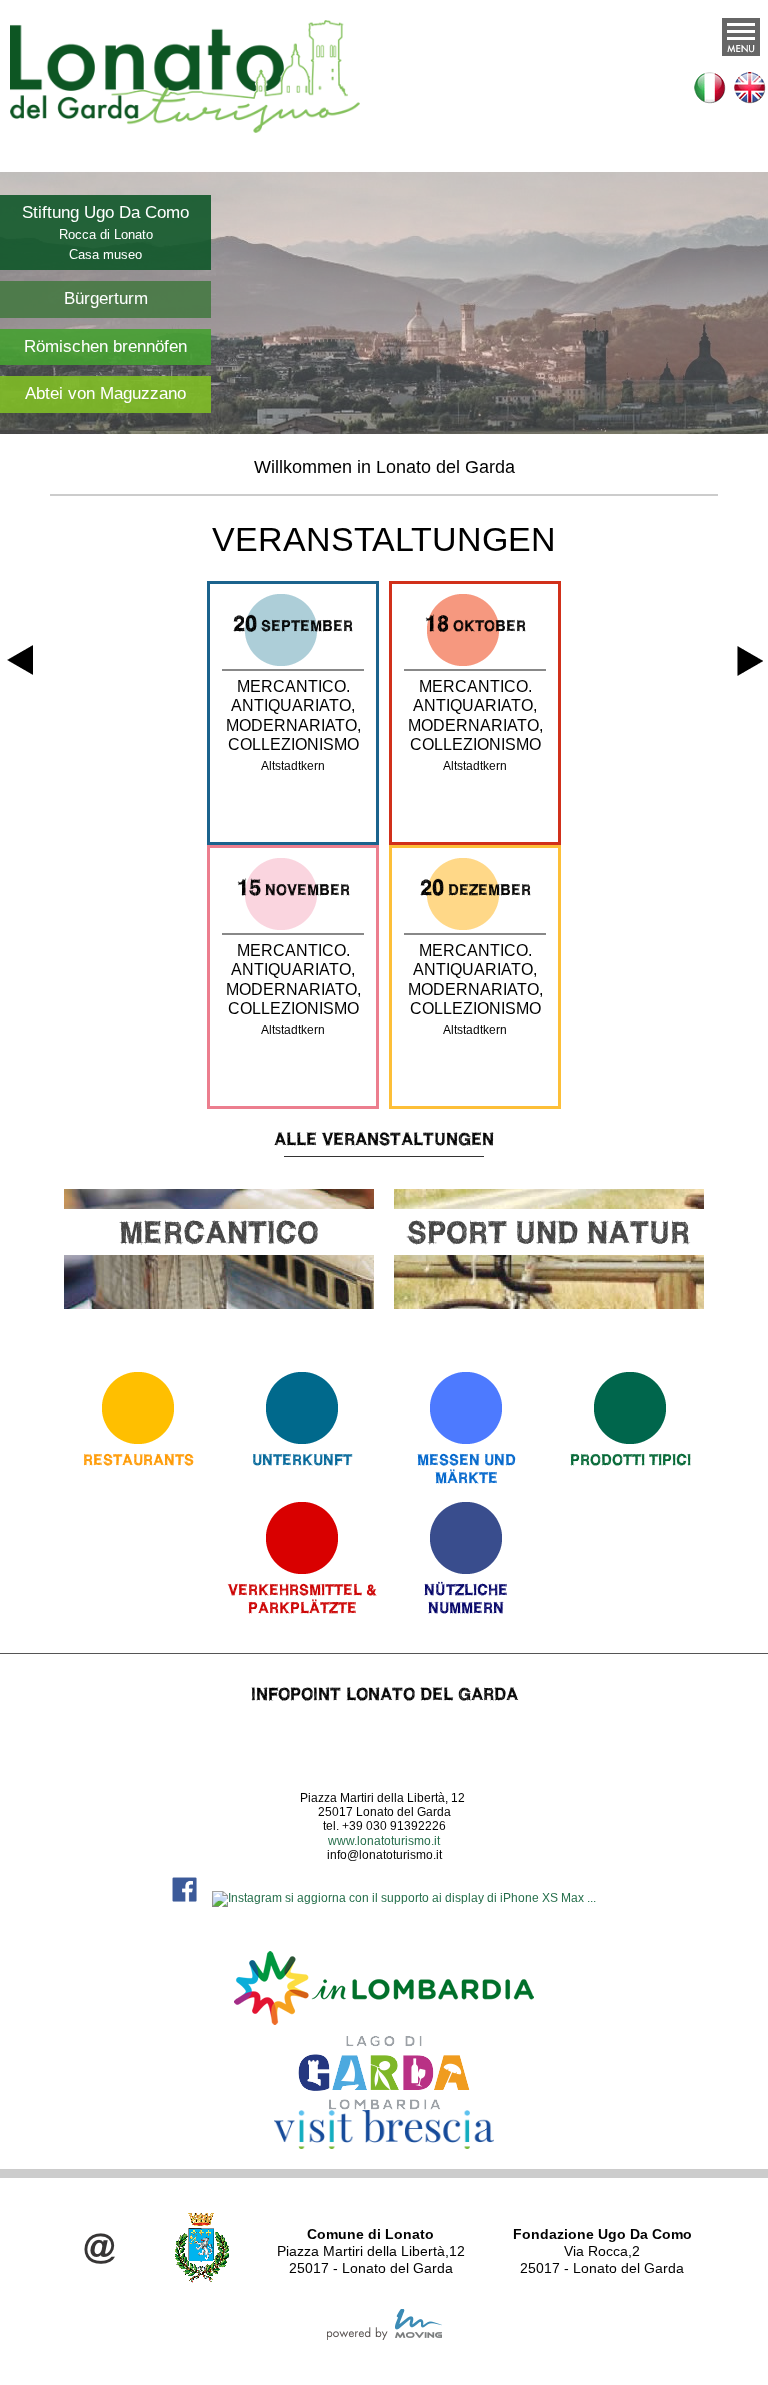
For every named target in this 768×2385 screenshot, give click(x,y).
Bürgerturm (106, 298)
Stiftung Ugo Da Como (105, 212)
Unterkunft (302, 1459)
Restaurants (138, 1459)
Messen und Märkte (466, 1468)
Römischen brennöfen (105, 346)
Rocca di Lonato (106, 234)
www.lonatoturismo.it (384, 1841)
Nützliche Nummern (466, 1598)
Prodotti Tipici (630, 1459)
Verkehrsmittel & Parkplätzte (302, 1598)
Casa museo (105, 254)
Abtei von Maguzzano (105, 393)
